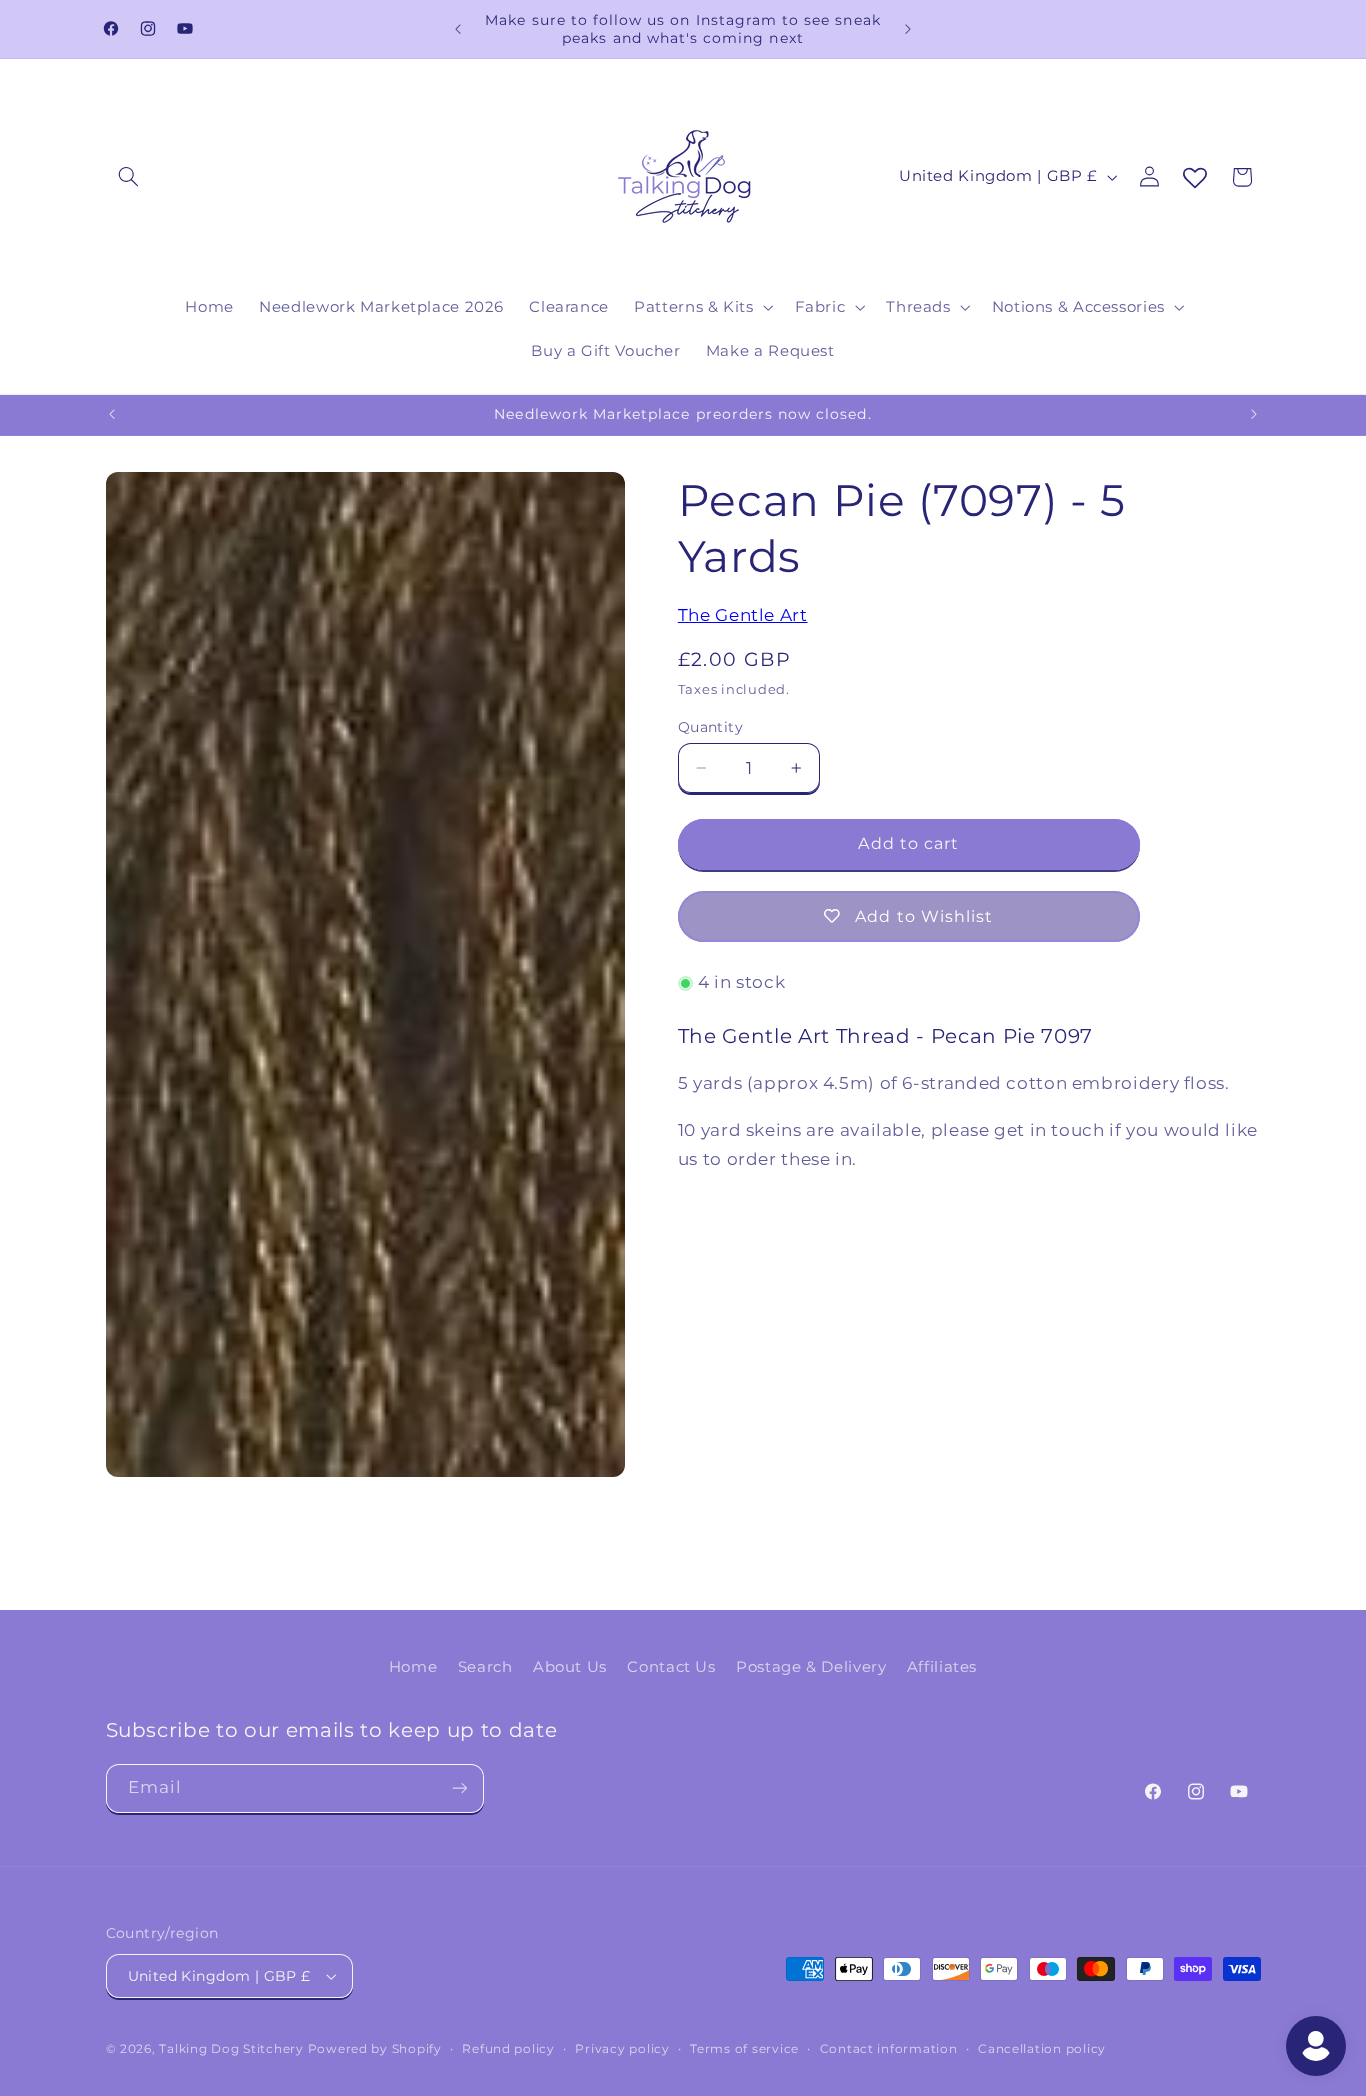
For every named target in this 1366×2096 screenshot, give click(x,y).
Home (413, 1667)
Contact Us (671, 1667)
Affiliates (942, 1667)
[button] (129, 177)
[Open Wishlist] (1195, 179)
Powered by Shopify (375, 2049)
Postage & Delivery (811, 1667)
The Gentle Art (743, 615)
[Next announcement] (908, 29)
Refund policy (508, 2049)
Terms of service (744, 2049)
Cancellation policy (1042, 2049)
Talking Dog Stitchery (231, 2049)
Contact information (889, 2049)
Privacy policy (622, 2049)
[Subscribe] (459, 1788)
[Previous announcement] (458, 29)
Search (485, 1667)
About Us (570, 1667)
